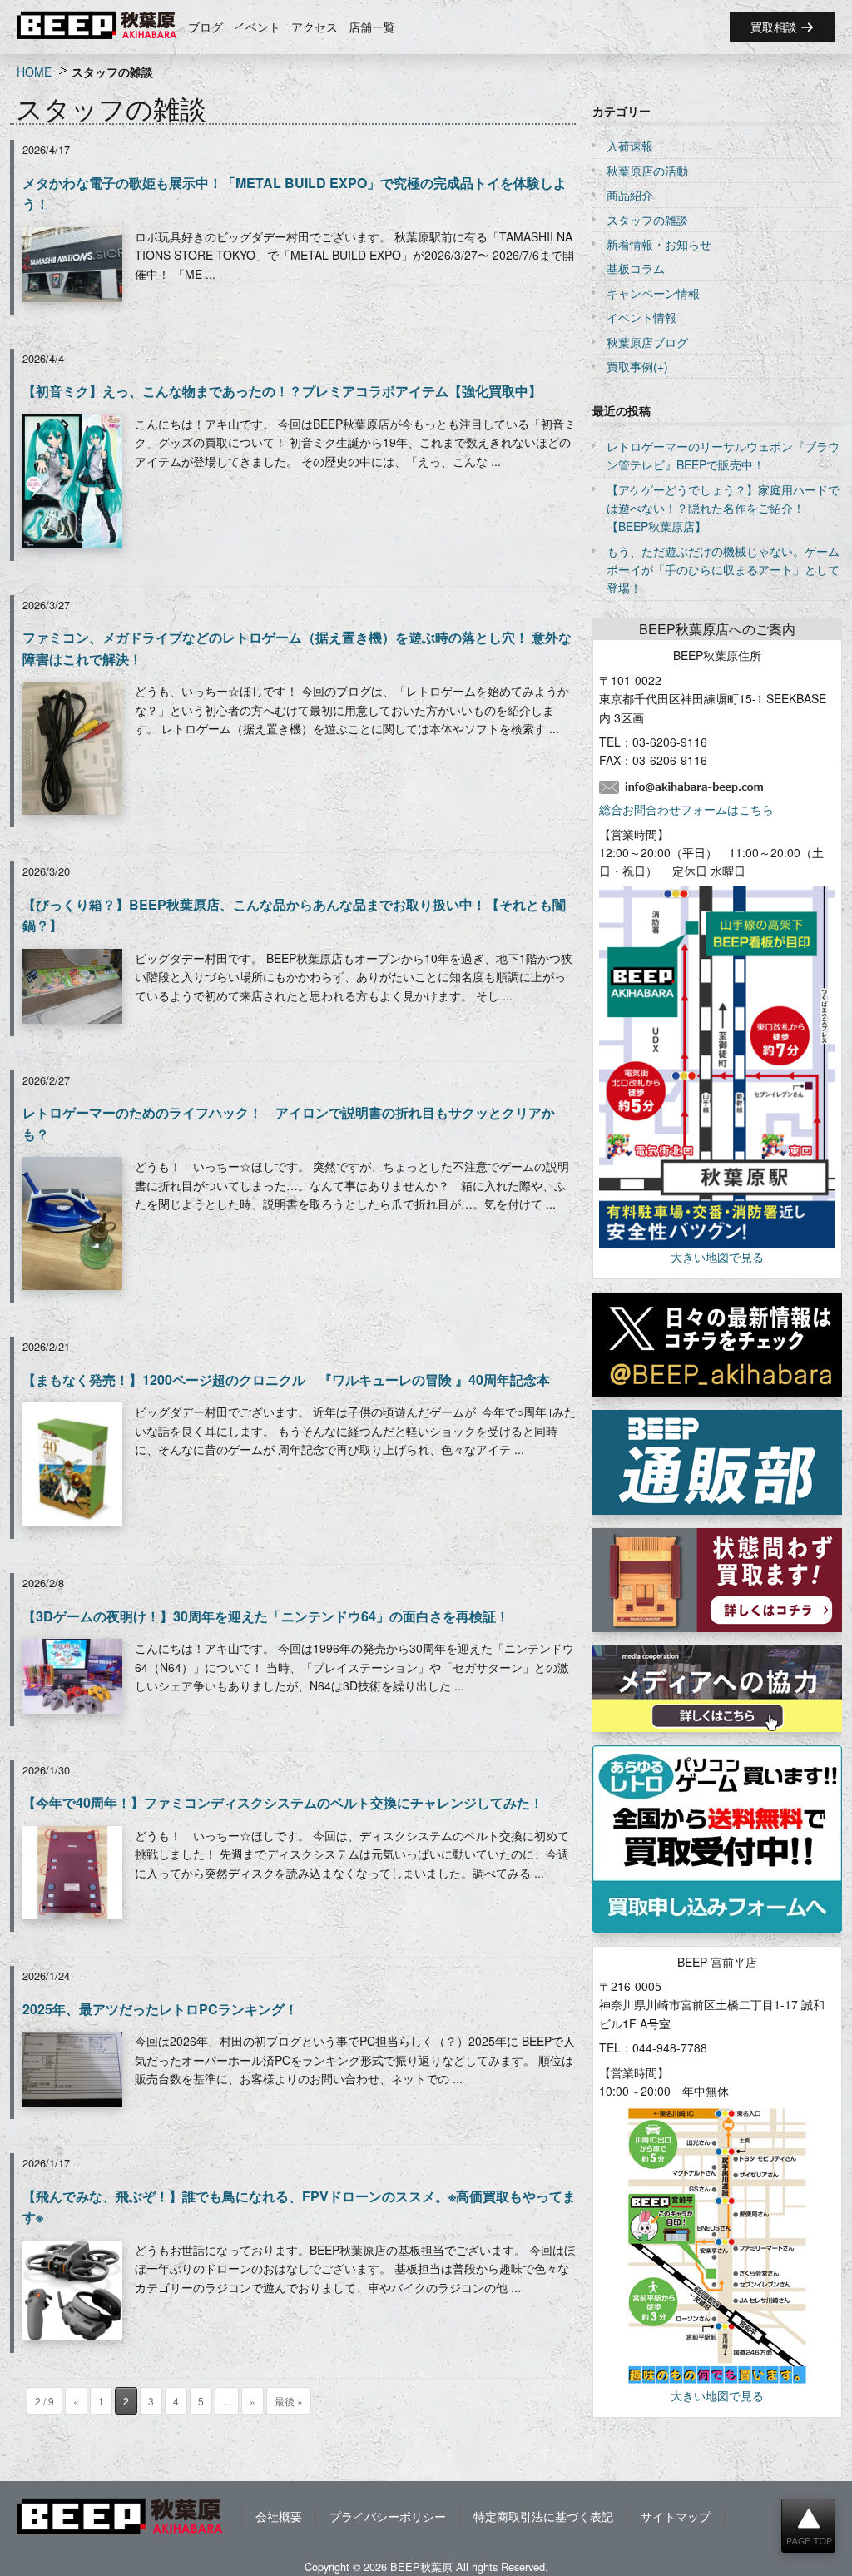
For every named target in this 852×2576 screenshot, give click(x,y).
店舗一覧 (372, 27)
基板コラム (636, 268)
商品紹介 (630, 195)
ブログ (206, 27)
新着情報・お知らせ (659, 244)
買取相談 (775, 27)
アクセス (315, 27)
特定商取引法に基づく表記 (543, 2516)
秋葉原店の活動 (647, 171)
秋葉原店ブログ (647, 342)
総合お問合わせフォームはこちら (686, 809)
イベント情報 (641, 317)
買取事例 (630, 366)
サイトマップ (676, 2516)
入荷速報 (630, 146)
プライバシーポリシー (388, 2516)
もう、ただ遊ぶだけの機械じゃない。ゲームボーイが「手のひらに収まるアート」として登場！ (723, 570)
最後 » (289, 2401)
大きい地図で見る (717, 1257)
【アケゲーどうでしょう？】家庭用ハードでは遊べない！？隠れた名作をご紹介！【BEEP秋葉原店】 (723, 508)
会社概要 (279, 2516)
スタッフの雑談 (647, 220)
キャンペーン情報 (653, 293)
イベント (257, 27)
